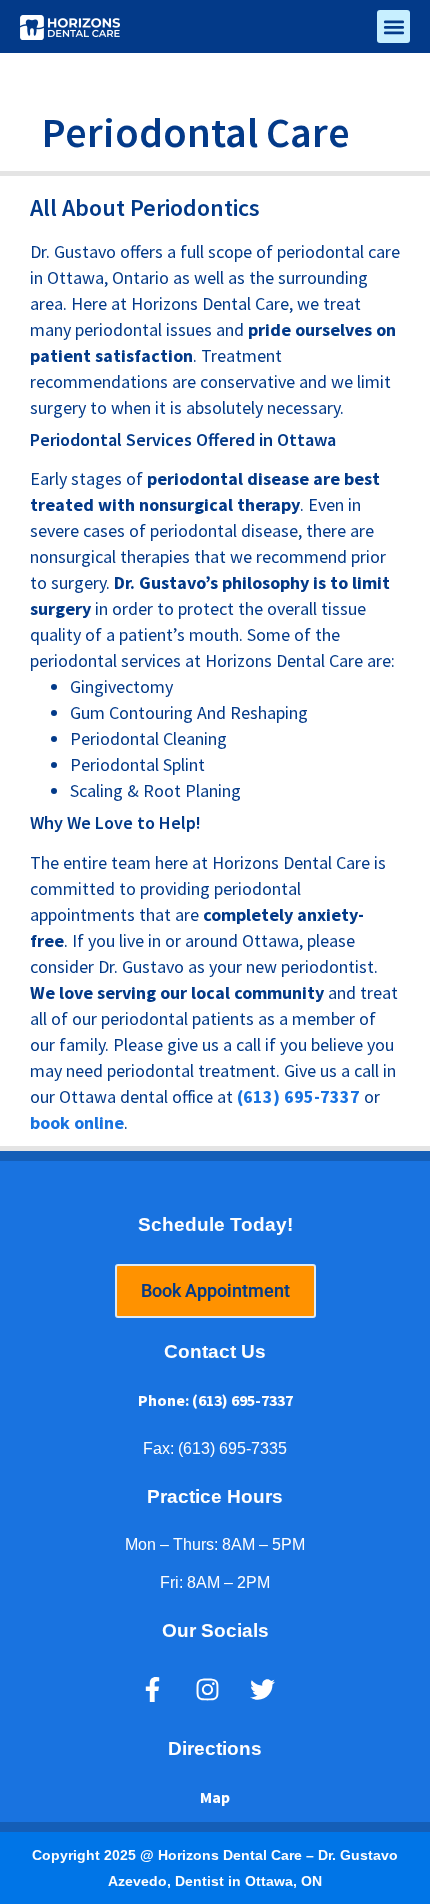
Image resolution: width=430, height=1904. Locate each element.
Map (215, 1797)
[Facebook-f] (153, 1690)
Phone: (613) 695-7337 (215, 1400)
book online (77, 1122)
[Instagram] (208, 1690)
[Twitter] (263, 1690)
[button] (393, 26)
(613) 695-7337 (298, 1096)
